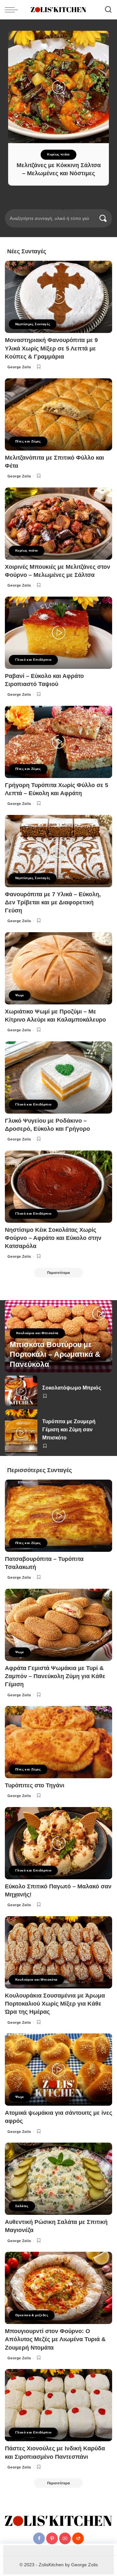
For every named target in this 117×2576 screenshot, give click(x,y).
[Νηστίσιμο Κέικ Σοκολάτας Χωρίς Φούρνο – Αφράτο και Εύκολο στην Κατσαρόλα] (58, 1187)
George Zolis (19, 367)
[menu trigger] (13, 10)
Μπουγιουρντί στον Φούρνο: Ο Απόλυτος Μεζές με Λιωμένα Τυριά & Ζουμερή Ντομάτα (55, 2339)
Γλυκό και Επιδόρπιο (33, 660)
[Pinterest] (52, 2538)
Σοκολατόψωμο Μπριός (72, 1388)
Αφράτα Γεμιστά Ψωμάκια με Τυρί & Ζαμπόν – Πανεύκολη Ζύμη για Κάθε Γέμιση (55, 1676)
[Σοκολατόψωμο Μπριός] (21, 1391)
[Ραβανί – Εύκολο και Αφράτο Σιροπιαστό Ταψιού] (58, 633)
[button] (44, 209)
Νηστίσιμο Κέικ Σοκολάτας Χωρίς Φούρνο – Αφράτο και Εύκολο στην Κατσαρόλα (53, 1238)
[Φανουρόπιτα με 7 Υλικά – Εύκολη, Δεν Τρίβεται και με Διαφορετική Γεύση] (58, 851)
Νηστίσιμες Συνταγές (33, 324)
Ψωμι (20, 995)
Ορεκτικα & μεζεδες (32, 2315)
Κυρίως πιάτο (58, 154)
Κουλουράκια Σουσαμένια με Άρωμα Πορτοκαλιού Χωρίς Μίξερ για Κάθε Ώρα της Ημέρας (55, 2004)
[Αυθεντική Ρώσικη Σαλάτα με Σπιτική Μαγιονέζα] (58, 2179)
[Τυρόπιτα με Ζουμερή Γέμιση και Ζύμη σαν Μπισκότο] (21, 1433)
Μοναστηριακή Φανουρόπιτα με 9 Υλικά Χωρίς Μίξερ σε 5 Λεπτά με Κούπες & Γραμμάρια (51, 348)
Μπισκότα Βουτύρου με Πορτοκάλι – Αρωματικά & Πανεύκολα (55, 1355)
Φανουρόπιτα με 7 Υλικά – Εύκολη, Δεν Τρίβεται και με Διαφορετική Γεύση (53, 902)
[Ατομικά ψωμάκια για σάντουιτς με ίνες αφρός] (58, 2070)
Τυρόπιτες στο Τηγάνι (35, 1785)
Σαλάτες (22, 2206)
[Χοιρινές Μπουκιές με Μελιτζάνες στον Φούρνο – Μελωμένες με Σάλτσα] (58, 524)
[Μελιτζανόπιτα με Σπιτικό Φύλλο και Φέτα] (58, 414)
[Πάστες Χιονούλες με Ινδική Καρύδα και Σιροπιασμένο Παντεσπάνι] (58, 2405)
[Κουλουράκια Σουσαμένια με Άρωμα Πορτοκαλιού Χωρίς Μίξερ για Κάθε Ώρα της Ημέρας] (58, 1952)
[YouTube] (65, 2538)
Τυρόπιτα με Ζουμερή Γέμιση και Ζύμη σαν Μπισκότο (69, 1430)
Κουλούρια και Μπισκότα (37, 1333)
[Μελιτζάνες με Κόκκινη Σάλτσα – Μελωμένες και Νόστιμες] (58, 87)
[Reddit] (78, 2538)
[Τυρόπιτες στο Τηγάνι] (58, 1742)
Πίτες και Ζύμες (28, 441)
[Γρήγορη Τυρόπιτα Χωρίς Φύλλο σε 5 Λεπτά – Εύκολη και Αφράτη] (58, 742)
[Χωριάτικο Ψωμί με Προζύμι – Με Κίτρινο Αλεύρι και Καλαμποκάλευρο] (58, 968)
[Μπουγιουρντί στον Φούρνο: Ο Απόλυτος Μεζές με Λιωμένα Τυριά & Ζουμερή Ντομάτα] (58, 2288)
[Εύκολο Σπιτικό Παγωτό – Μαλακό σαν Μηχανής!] (58, 1843)
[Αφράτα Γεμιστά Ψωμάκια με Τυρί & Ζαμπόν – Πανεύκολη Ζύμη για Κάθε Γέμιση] (58, 1625)
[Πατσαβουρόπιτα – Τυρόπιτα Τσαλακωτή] (58, 1516)
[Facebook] (39, 2538)
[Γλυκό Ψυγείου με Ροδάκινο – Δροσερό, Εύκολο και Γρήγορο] (58, 1077)
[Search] (108, 10)
